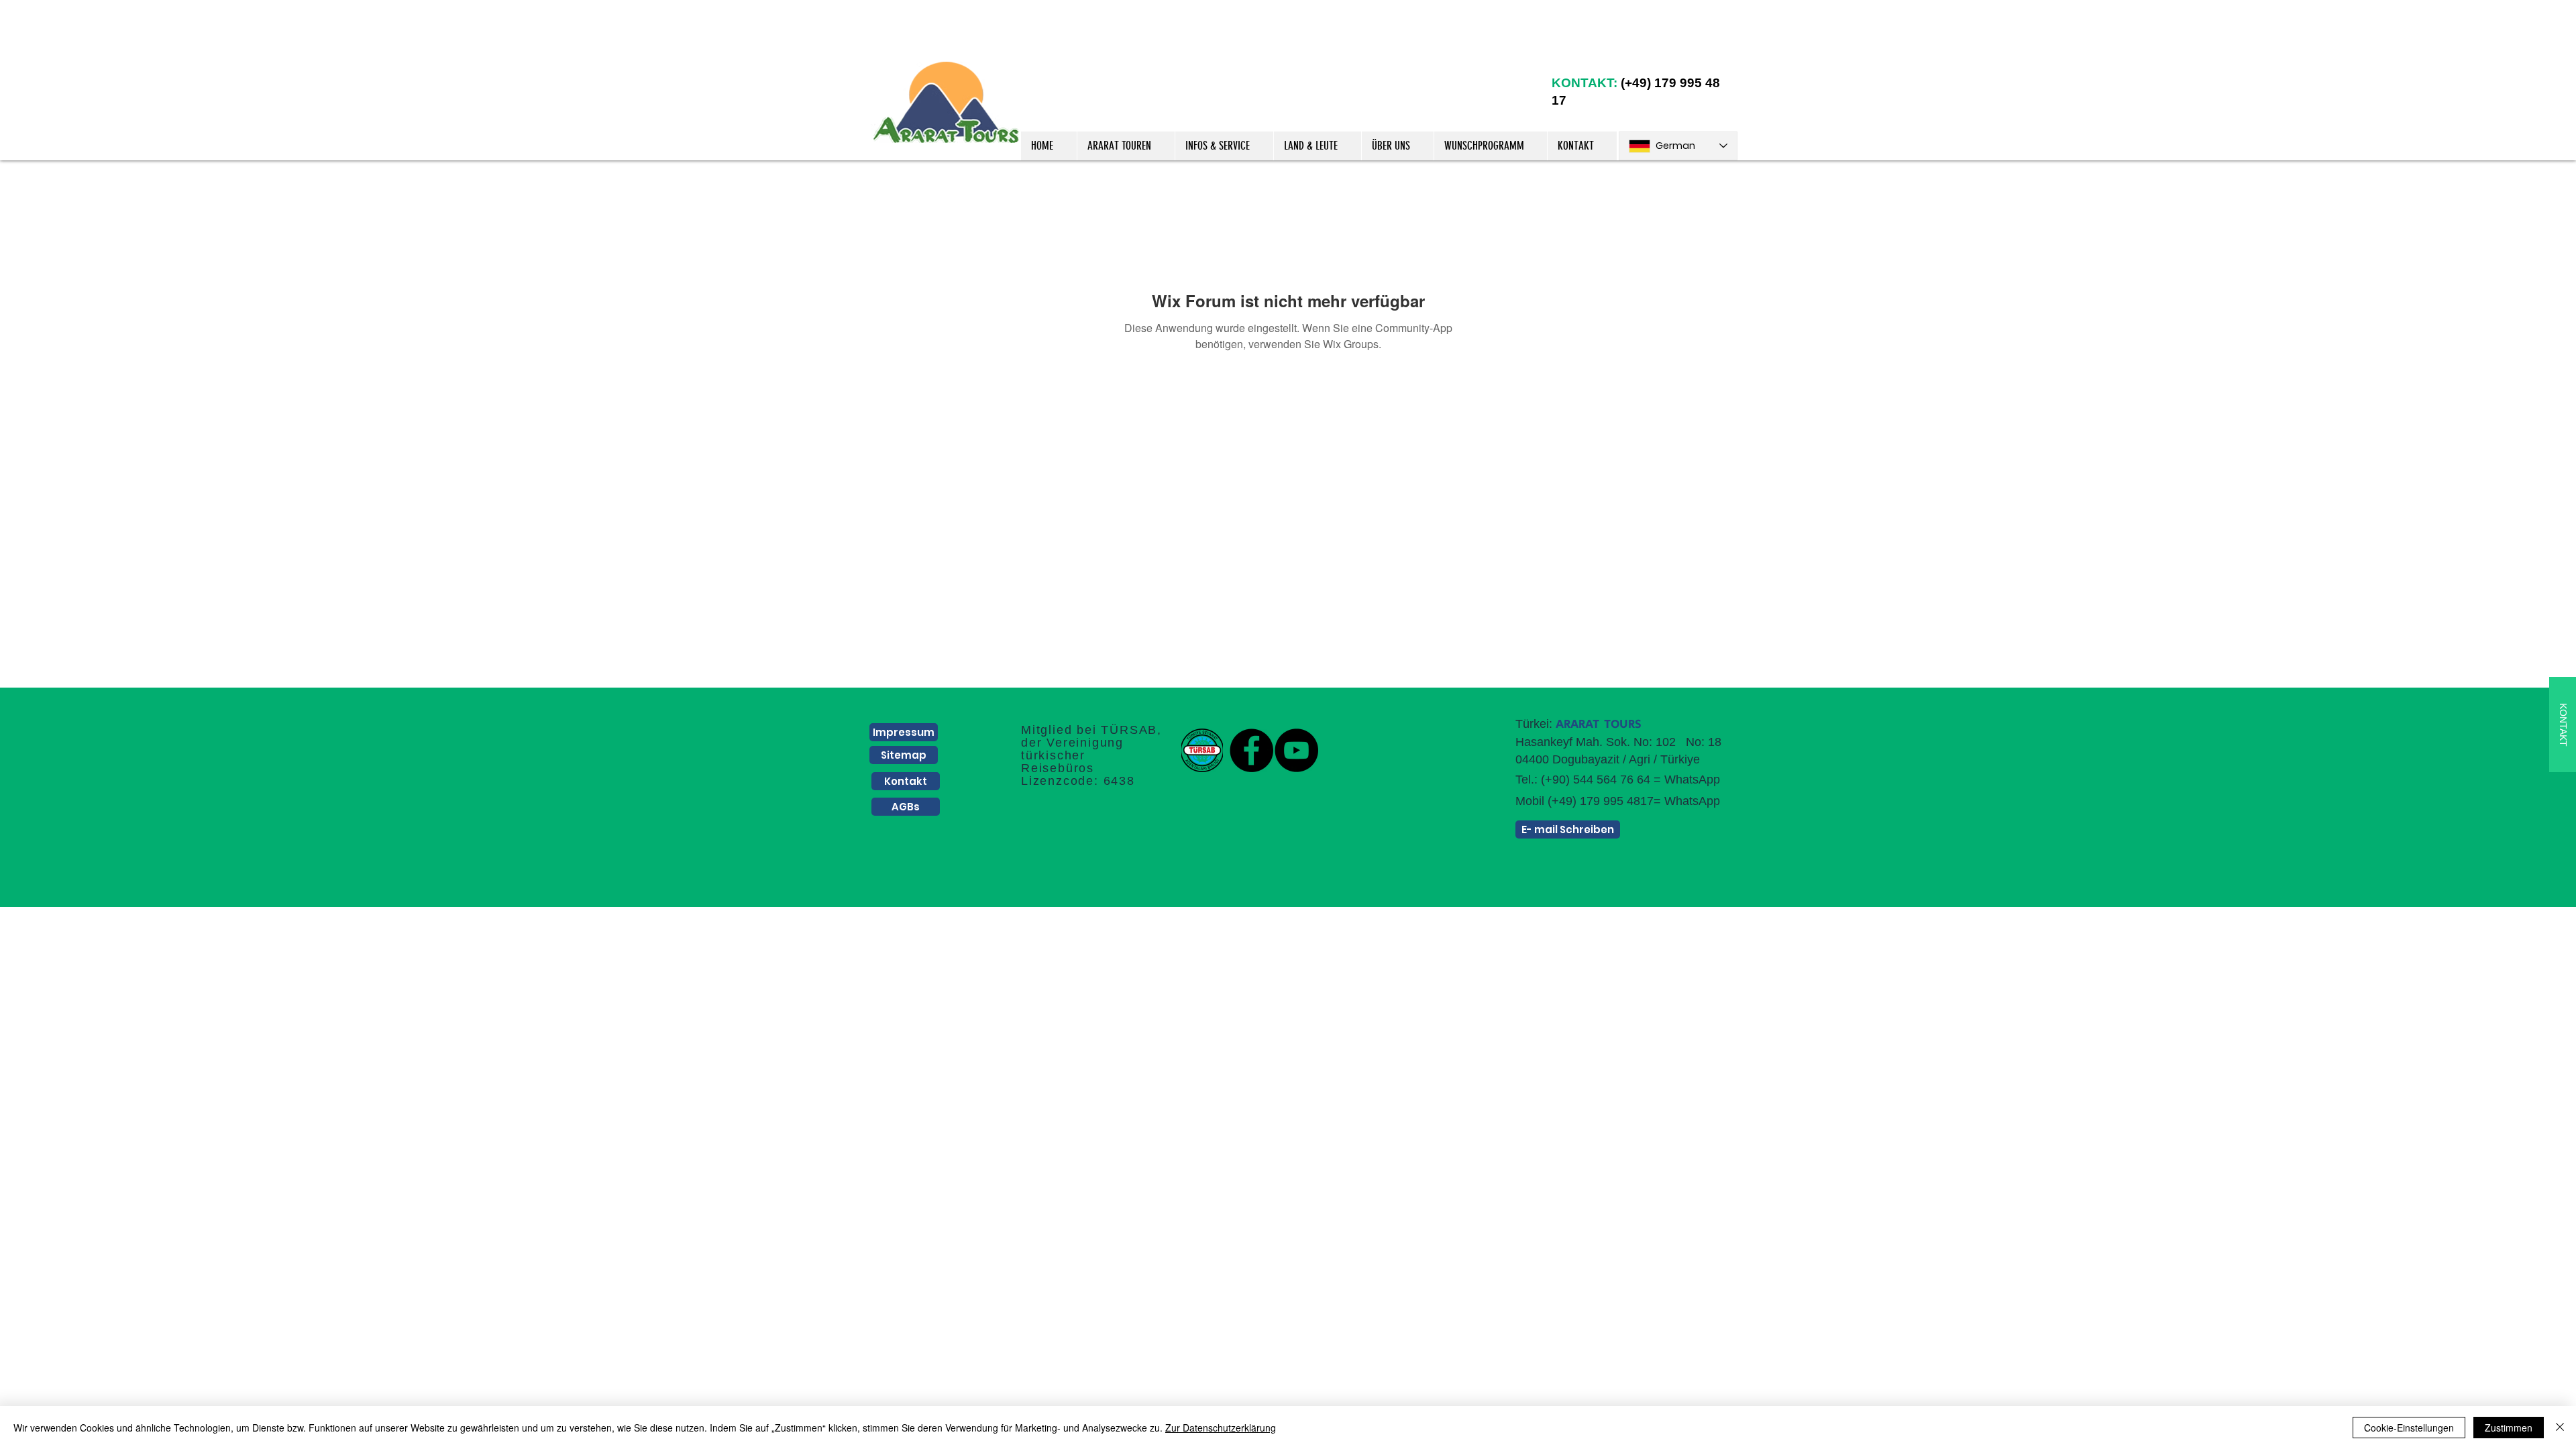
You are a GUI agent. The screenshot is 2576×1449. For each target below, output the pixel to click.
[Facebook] (1251, 750)
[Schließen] (2560, 1428)
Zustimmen (2509, 1428)
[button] (1126, 146)
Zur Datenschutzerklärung (1221, 1428)
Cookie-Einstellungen (2409, 1428)
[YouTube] (1296, 750)
